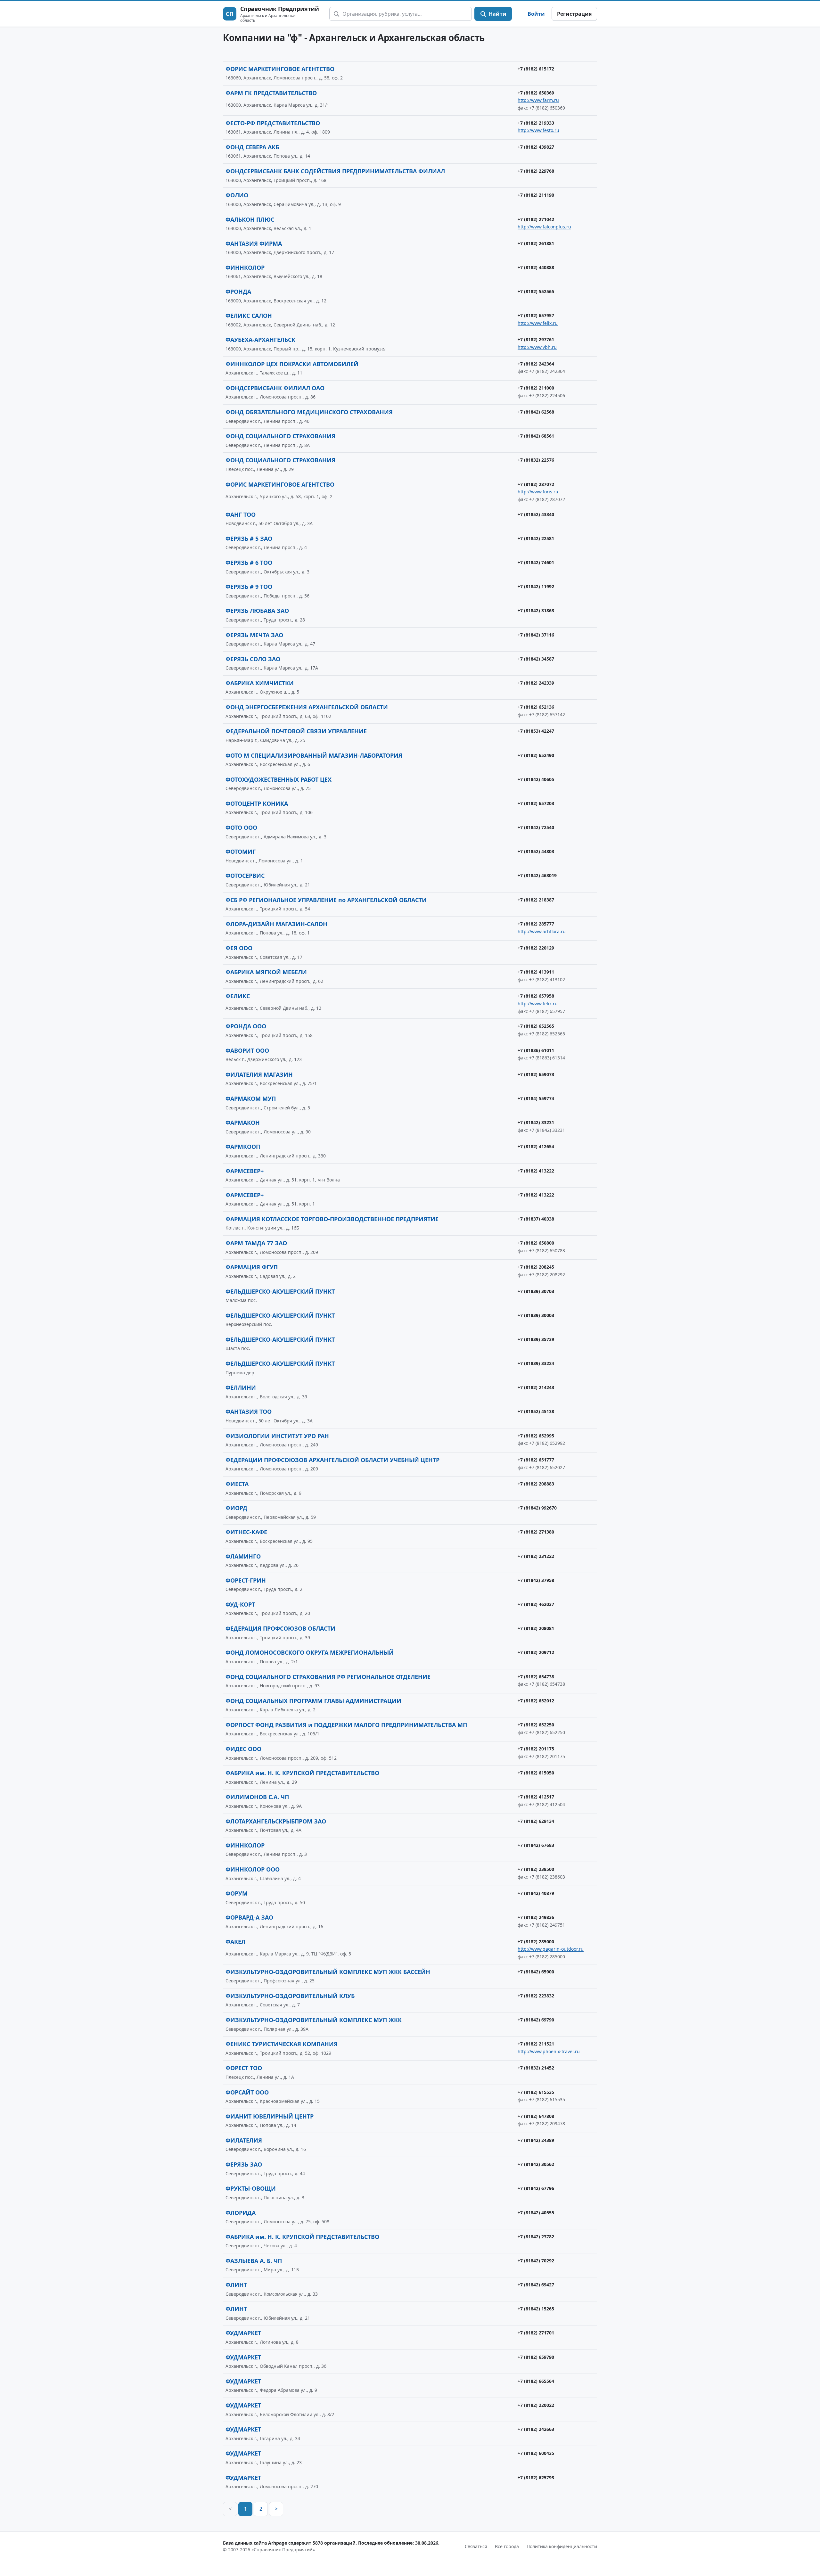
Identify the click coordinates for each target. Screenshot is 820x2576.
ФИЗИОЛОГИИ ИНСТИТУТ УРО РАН (277, 1436)
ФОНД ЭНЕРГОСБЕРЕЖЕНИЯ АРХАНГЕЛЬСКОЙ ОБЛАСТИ (307, 707)
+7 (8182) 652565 (536, 1026)
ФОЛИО (237, 195)
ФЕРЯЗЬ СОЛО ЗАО (253, 659)
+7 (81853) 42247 (536, 731)
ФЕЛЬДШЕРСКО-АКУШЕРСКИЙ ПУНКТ (280, 1291)
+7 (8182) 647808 (536, 2116)
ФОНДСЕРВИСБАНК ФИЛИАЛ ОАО (275, 388)
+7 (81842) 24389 (536, 2140)
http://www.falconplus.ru (544, 227)
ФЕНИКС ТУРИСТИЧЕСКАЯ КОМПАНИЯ (282, 2044)
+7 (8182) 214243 (536, 1387)
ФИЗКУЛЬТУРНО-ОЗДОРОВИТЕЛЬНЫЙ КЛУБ (290, 1996)
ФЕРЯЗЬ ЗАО (244, 2164)
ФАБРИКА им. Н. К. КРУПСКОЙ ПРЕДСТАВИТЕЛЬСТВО (302, 1773)
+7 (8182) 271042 (536, 219)
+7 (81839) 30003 (536, 1315)
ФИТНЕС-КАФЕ (246, 1532)
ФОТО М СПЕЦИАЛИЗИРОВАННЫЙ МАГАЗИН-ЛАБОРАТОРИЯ (314, 755)
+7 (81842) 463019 (537, 875)
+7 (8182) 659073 (536, 1074)
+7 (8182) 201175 (536, 1749)
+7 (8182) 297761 (536, 339)
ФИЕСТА (237, 1484)
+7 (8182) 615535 (536, 2092)
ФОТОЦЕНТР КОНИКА (257, 803)
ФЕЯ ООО (239, 948)
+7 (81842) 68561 (536, 436)
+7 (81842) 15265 (536, 2309)
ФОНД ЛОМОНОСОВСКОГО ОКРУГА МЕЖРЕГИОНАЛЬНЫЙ (310, 1652)
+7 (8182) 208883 (536, 1484)
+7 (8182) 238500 (536, 1869)
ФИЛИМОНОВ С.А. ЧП (257, 1797)
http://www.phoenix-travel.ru (549, 2051)
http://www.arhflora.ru (542, 931)
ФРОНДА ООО (246, 1026)
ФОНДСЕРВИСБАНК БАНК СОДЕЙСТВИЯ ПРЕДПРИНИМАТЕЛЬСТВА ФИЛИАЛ (335, 171)
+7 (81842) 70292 (536, 2261)
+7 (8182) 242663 (536, 2429)
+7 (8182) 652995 (536, 1436)
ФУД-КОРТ (240, 1604)
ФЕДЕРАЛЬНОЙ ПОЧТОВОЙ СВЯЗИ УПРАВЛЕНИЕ (296, 731)
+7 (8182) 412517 (536, 1797)
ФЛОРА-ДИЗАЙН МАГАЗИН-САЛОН (276, 924)
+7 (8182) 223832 (536, 1996)
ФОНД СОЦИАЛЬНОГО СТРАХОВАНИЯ (280, 436)
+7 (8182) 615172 (536, 69)
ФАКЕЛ (235, 1942)
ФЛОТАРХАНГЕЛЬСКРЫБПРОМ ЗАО (276, 1821)
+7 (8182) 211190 (536, 195)
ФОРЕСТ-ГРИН (246, 1580)
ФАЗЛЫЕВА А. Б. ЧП (254, 2261)
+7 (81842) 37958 (536, 1580)
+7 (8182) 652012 (536, 1701)
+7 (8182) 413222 (536, 1171)
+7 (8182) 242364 (536, 364)
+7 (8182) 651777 (536, 1460)
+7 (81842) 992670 (537, 1508)
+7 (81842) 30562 (536, 2164)
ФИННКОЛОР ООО (253, 1869)
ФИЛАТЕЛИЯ (244, 2140)
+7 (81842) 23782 (536, 2237)
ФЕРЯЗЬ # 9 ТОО (249, 587)
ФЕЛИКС (238, 996)
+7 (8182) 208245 (536, 1267)
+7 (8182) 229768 (536, 171)
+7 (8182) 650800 (536, 1243)
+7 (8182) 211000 (536, 388)
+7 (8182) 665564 (536, 2381)
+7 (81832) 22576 (536, 460)
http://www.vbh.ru (537, 347)
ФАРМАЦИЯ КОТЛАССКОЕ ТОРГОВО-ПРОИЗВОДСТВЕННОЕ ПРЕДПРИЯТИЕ (332, 1219)
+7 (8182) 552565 (536, 291)
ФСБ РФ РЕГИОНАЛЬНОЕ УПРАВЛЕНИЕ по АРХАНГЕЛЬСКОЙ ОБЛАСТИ (326, 900)
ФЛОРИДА (241, 2213)
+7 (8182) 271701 (536, 2333)
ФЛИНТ (236, 2285)
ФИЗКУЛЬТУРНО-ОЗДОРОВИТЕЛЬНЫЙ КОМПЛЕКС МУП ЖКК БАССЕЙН (328, 1972)
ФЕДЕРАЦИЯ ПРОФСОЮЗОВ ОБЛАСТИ (280, 1628)
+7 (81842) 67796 (536, 2188)
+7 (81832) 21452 (536, 2068)
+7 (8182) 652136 (536, 707)
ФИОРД (236, 1508)
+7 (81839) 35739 (536, 1339)
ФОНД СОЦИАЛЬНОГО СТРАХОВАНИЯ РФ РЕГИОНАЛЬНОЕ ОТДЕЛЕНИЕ (328, 1677)
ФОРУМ (237, 1893)
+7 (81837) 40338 (536, 1219)
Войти (536, 14)
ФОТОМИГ (241, 852)
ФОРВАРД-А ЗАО (249, 1917)
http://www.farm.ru (538, 100)
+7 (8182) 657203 (536, 803)
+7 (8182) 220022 (536, 2405)
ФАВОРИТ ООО (247, 1050)
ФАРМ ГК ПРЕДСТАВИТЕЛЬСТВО (271, 93)
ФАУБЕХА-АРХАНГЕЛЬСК (260, 340)
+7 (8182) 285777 (536, 924)
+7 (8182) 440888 (536, 267)
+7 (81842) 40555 (536, 2213)
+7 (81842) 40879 (536, 1893)
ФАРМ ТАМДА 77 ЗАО (256, 1243)
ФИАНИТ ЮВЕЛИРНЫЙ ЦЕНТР (270, 2116)
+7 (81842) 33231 (536, 1122)
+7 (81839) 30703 (536, 1291)
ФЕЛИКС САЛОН (249, 316)
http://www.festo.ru (538, 130)
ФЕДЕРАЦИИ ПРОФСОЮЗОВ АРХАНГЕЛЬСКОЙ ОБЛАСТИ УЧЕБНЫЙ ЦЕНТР (332, 1460)
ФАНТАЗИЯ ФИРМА (254, 243)
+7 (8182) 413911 (536, 972)
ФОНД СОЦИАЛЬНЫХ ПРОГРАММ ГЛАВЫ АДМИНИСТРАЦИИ (313, 1701)
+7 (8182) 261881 (536, 243)
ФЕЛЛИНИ (241, 1387)
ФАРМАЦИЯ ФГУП (252, 1267)
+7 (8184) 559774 (536, 1098)
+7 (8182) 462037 (536, 1604)
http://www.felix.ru (538, 323)
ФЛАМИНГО (243, 1556)
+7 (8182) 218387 (536, 900)
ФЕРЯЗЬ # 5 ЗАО (249, 539)
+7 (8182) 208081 (536, 1628)
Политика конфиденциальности (562, 2546)
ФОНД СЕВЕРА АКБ (252, 147)
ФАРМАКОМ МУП (251, 1099)
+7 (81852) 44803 (536, 851)
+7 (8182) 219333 (536, 123)
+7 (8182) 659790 (536, 2357)
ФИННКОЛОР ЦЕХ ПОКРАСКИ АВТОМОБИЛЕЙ (292, 364)
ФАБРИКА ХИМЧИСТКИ (260, 683)
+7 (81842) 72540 (536, 827)
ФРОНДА (238, 292)
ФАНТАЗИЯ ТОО (249, 1411)
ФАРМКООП (243, 1147)
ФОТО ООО (241, 827)
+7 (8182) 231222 (536, 1556)
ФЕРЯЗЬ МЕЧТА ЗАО (254, 635)
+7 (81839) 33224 (536, 1363)
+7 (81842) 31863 (536, 610)
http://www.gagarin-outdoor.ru (551, 1949)
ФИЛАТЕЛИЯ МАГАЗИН (259, 1074)
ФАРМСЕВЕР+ (245, 1171)
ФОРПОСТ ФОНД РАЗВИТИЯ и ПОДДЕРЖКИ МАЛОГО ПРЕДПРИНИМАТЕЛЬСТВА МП (346, 1725)
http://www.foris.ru (538, 492)
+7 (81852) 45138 (536, 1411)
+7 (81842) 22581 (536, 538)
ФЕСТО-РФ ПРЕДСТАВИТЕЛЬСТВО (273, 123)
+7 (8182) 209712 (536, 1652)
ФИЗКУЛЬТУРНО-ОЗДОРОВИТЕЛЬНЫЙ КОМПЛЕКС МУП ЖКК (314, 2020)
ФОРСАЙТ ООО (247, 2092)
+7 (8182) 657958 (536, 996)
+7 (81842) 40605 (536, 779)
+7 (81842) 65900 (536, 1972)
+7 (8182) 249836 (536, 1917)
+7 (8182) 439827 (536, 147)
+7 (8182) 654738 (536, 1677)
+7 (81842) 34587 (536, 659)
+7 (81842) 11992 (536, 586)
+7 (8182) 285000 (536, 1942)
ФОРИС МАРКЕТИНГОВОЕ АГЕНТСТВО (280, 69)
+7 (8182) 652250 (536, 1725)
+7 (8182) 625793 (536, 2477)
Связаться (476, 2546)
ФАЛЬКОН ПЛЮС (250, 219)
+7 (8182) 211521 (536, 2044)
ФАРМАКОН (243, 1123)
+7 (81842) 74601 (536, 562)
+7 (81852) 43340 (536, 514)
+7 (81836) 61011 (536, 1050)
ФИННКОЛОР (245, 267)
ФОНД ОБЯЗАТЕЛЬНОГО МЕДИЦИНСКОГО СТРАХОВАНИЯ (309, 412)
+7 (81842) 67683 (536, 1845)
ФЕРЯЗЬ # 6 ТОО (249, 563)
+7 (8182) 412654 (536, 1146)
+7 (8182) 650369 (536, 93)
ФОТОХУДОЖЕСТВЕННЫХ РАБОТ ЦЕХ (279, 779)
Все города (507, 2546)
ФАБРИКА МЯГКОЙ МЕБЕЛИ (266, 972)
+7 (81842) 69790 (536, 2020)
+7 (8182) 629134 (536, 1821)
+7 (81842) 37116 (536, 635)
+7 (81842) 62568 (536, 412)
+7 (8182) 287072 (536, 484)
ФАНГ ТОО (241, 514)
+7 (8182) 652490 (536, 755)
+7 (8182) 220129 (536, 948)
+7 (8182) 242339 (536, 683)
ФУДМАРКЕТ (243, 2333)
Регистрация (574, 14)
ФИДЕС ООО (243, 1749)
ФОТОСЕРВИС (245, 876)
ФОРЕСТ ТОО (244, 2068)
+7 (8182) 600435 (536, 2453)
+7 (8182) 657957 (536, 315)
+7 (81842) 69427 (536, 2285)
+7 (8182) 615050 (536, 1773)
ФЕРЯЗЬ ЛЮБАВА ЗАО (257, 611)
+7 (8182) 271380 (536, 1532)
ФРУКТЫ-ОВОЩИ (251, 2188)
